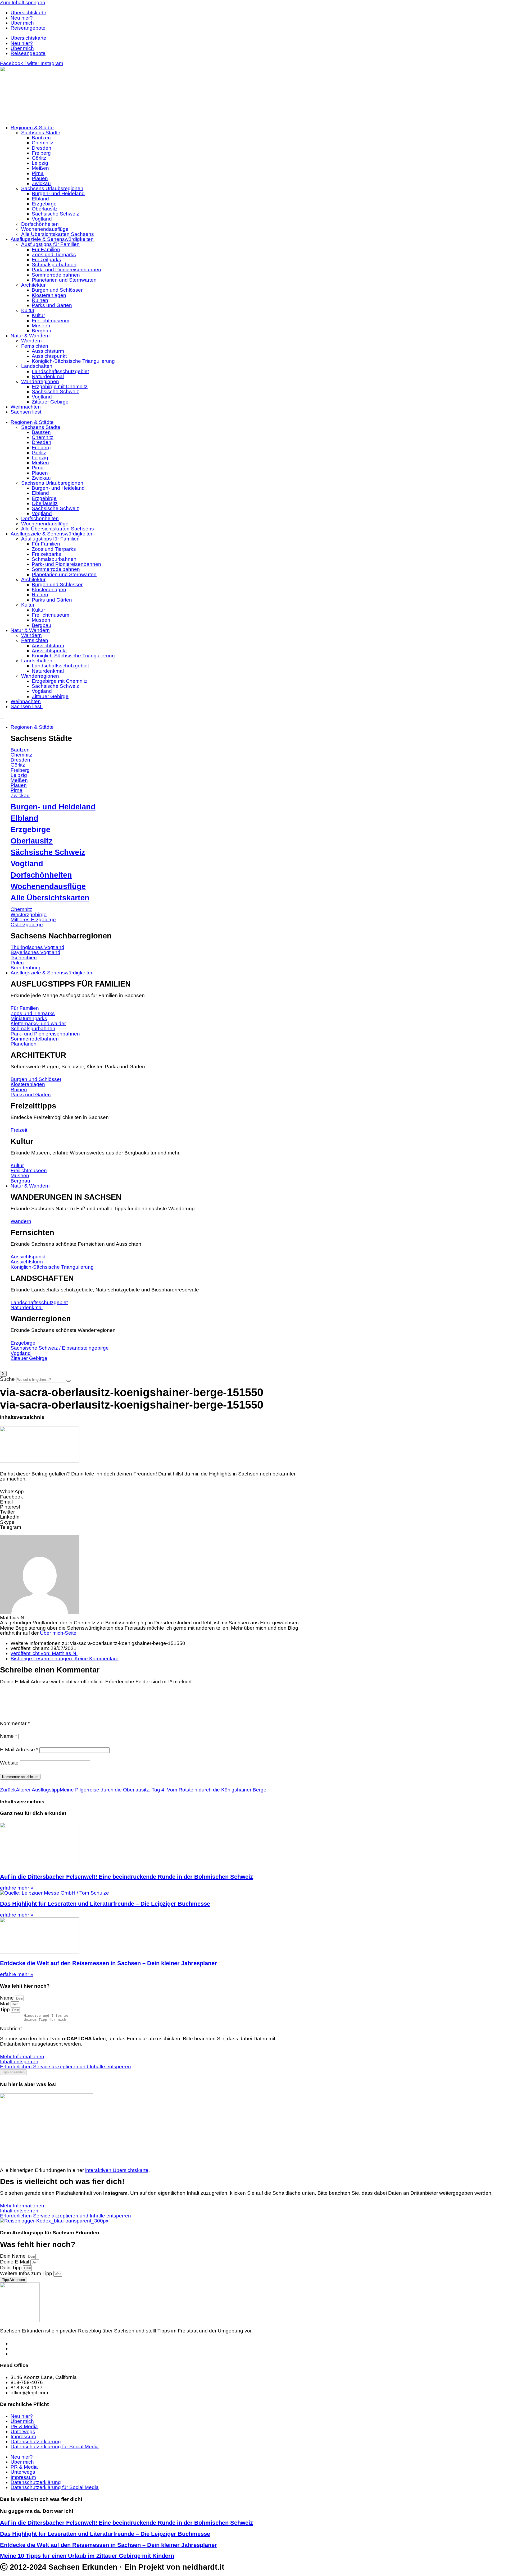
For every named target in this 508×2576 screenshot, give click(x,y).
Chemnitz (43, 143)
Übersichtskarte (28, 13)
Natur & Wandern (30, 336)
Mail (5, 2004)
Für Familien (46, 249)
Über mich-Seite (58, 1633)
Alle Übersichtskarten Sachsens (58, 234)
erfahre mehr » (17, 1888)
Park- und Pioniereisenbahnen (66, 270)
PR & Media (24, 2426)
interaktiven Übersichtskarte (117, 2170)
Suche (7, 1379)
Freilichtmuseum (51, 321)
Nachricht (12, 2029)
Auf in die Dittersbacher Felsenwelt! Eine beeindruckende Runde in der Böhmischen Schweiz (126, 1877)
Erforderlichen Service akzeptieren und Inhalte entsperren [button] (65, 2067)
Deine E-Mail (15, 2262)
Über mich (22, 23)
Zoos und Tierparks (54, 255)
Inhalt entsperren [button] (19, 2062)
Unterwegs (23, 2431)
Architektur (33, 285)
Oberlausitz (45, 209)
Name (8, 1736)
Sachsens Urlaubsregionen (52, 188)
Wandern (31, 341)
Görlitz (39, 158)
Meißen (40, 168)
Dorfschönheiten (40, 224)
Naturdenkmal (48, 376)
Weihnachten (26, 407)
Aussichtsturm (48, 351)
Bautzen (41, 138)
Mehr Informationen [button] (22, 2057)
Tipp (6, 2009)
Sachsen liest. (27, 412)
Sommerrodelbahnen (56, 275)
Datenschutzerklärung (36, 2442)
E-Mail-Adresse (19, 1750)
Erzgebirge (44, 204)
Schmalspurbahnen (54, 265)
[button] (151, 1491)
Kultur (28, 310)
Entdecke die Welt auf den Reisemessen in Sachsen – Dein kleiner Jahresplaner (108, 1963)
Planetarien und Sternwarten (64, 280)
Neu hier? (22, 18)
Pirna (38, 173)
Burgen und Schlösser (57, 290)
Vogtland (42, 219)
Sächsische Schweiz (55, 214)
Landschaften (37, 366)
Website (9, 1763)
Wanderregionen (40, 381)
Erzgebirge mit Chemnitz (60, 386)
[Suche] (69, 1381)
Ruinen (40, 300)
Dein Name (13, 2256)
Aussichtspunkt (49, 356)
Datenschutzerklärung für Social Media (55, 2447)
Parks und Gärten (52, 305)
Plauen (40, 178)
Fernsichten (35, 346)
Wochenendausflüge (45, 229)
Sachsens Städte (41, 133)
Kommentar (15, 1723)
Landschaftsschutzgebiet (60, 371)
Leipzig (40, 163)
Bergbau (42, 331)
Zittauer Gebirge (50, 402)
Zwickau (41, 183)
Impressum (23, 2437)
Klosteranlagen (49, 295)
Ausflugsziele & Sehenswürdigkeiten (52, 239)
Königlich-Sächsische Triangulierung (73, 361)
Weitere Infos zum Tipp (27, 2273)
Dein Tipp (12, 2268)
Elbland (40, 199)
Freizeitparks (46, 260)
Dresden (42, 148)
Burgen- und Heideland (58, 193)
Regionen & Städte (32, 128)
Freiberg (41, 153)
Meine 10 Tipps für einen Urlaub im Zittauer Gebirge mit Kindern (87, 2556)
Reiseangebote (28, 28)
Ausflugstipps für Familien (50, 244)
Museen (41, 326)
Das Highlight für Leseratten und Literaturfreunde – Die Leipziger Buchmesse (105, 1904)
